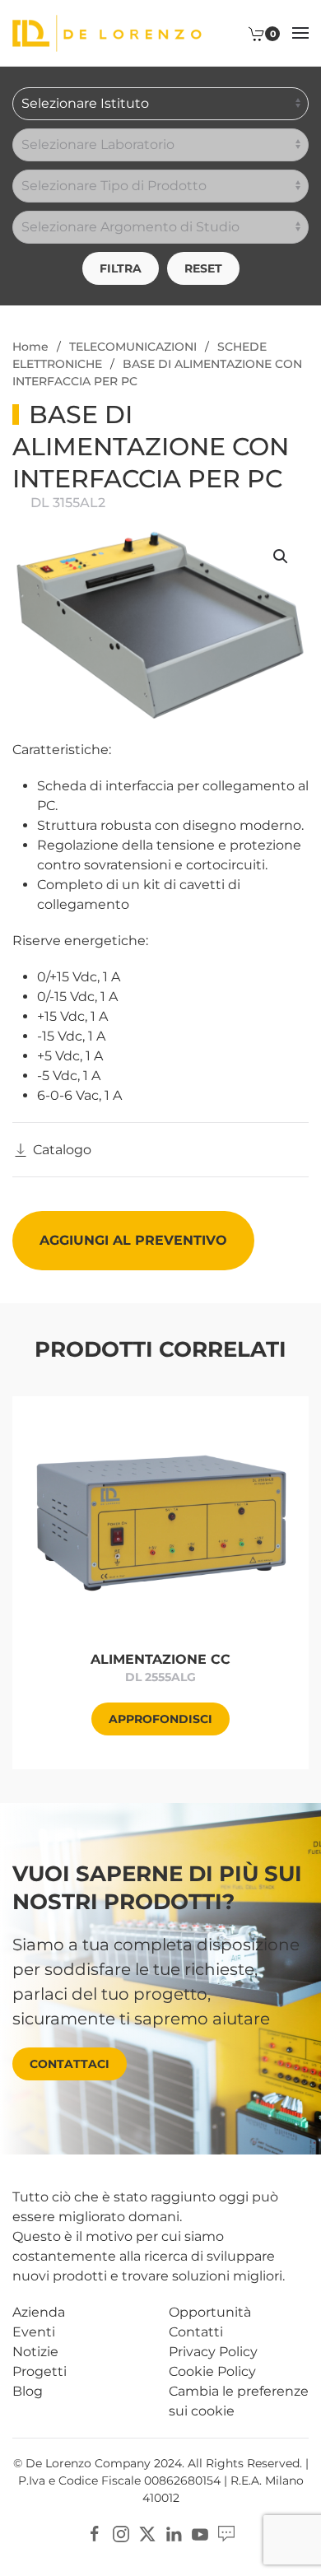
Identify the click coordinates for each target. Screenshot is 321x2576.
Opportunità (210, 2312)
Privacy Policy (213, 2352)
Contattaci (70, 2064)
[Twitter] (147, 2533)
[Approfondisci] (160, 1523)
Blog (28, 2391)
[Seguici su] (226, 2533)
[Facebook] (95, 2533)
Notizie (35, 2352)
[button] (300, 33)
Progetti (40, 2371)
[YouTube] (200, 2533)
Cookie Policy (212, 2371)
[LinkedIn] (174, 2533)
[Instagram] (121, 2533)
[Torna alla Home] (107, 33)
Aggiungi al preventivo (133, 1240)
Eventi (34, 2332)
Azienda (39, 2312)
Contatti (196, 2332)
